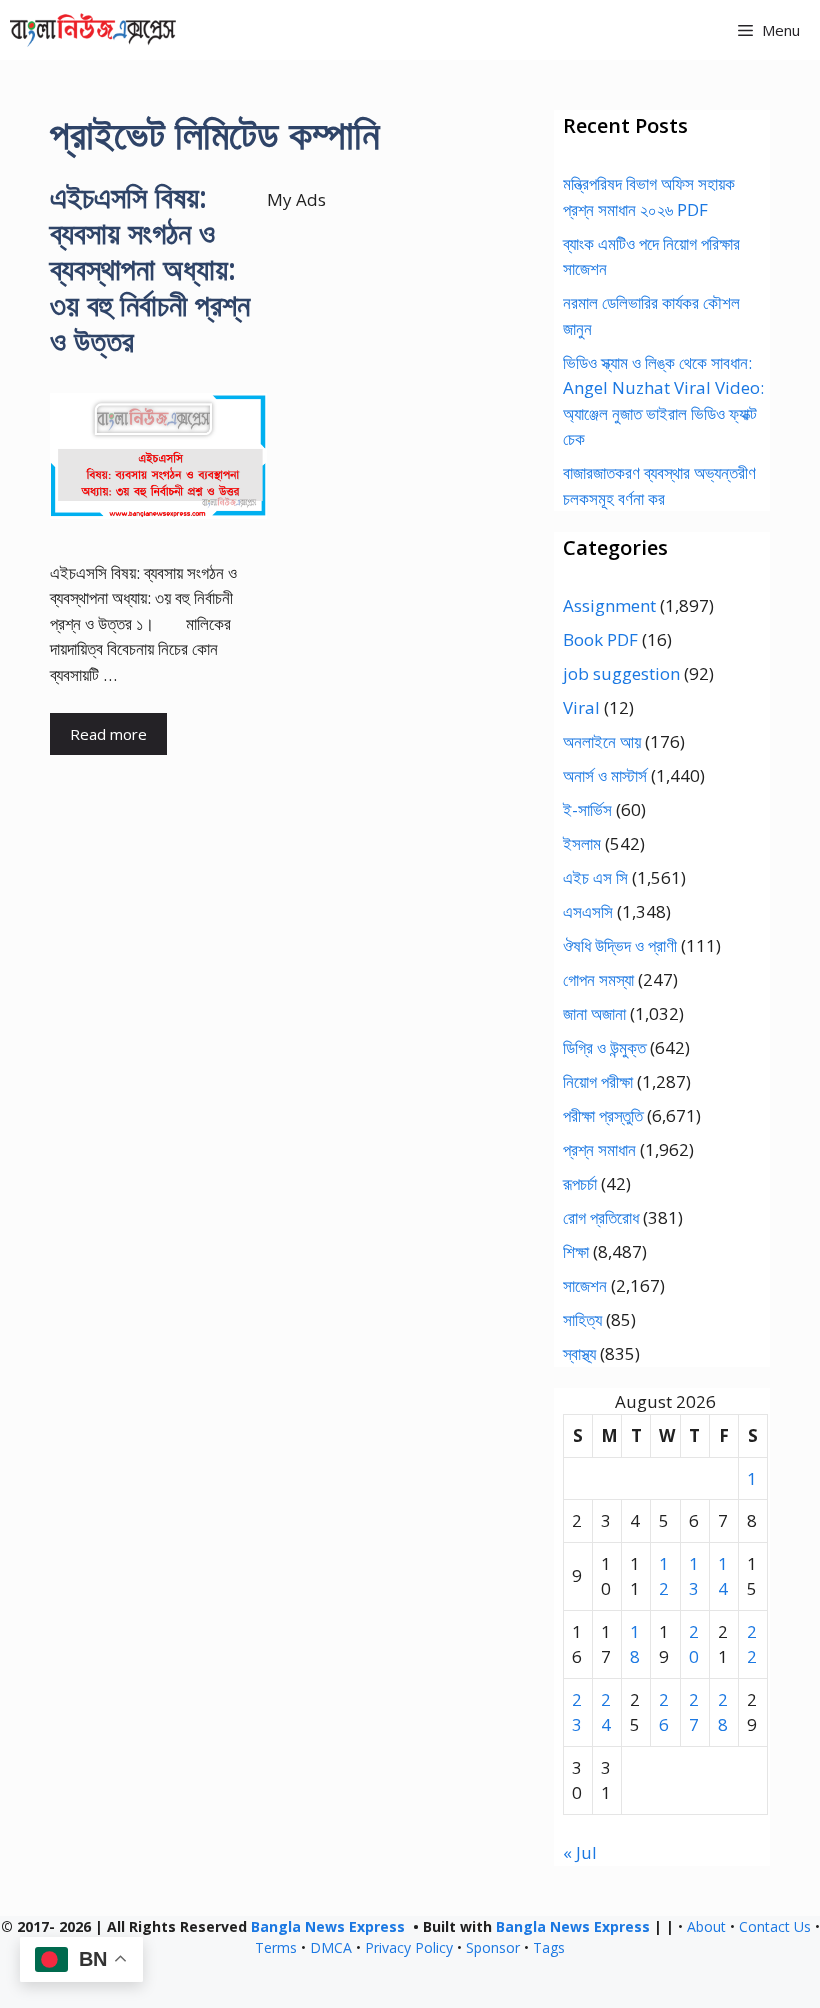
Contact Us (775, 1926)
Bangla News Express (328, 1926)
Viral (581, 707)
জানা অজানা (594, 1013)
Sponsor (493, 1947)
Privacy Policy (409, 1947)
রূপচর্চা (580, 1183)
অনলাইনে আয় (602, 741)
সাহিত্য (582, 1319)
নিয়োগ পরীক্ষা (598, 1081)
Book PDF (600, 639)
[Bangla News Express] (93, 30)
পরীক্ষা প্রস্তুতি (603, 1115)
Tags (549, 1947)
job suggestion (621, 673)
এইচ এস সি (595, 877)
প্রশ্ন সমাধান (599, 1149)
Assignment (609, 605)
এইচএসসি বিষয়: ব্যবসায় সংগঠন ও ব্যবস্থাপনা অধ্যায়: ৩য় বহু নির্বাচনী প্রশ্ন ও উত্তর (150, 268)
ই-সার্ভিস (587, 809)
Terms (276, 1947)
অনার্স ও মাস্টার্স (605, 775)
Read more (108, 734)
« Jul (580, 1852)
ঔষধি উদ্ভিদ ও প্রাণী (620, 945)
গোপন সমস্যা (598, 979)
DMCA (331, 1947)
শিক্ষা (576, 1251)
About (706, 1926)
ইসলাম (582, 843)
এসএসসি (588, 911)
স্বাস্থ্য (579, 1353)
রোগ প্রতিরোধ (601, 1217)
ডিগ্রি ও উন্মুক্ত (604, 1047)
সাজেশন (585, 1285)
